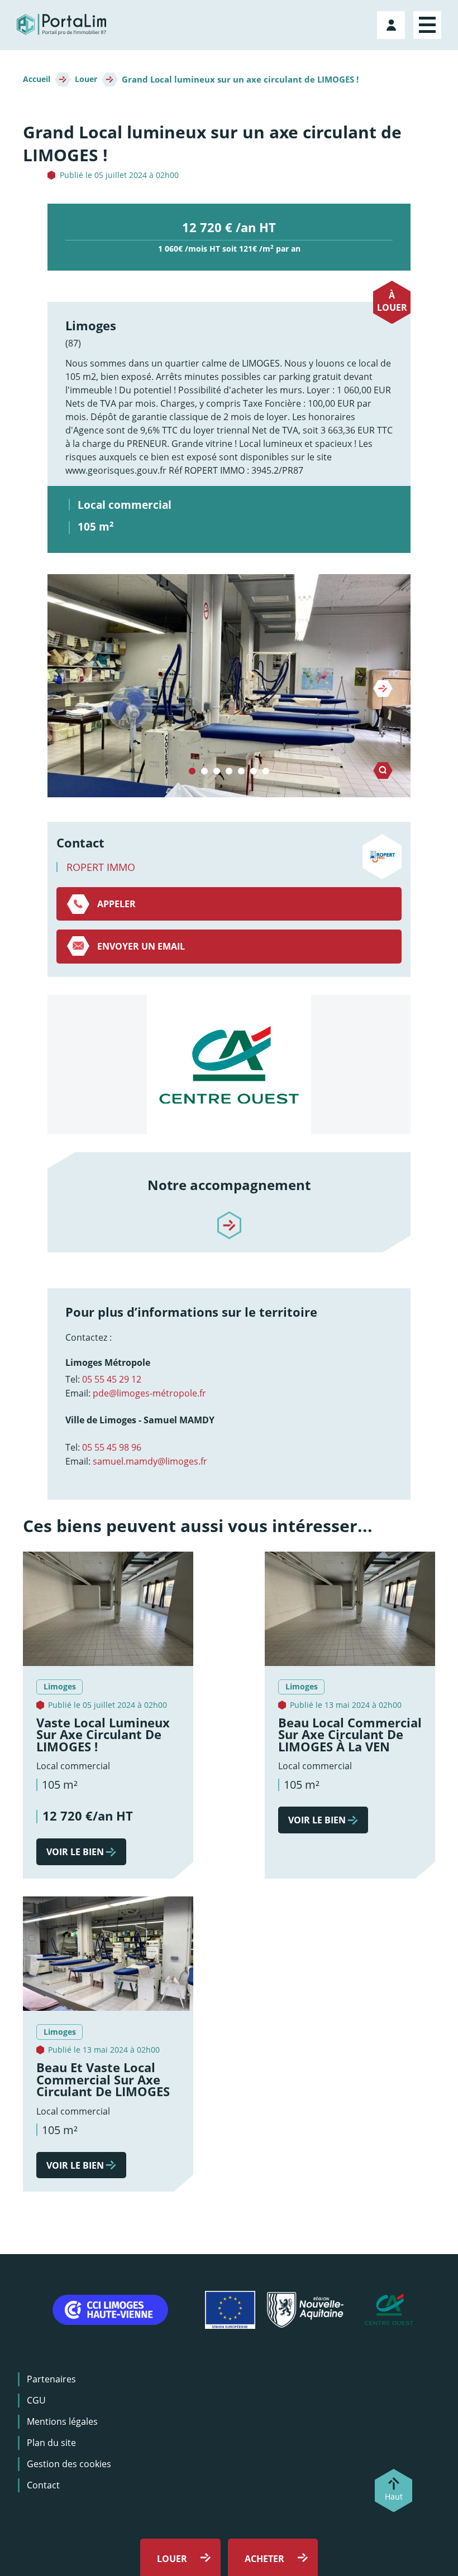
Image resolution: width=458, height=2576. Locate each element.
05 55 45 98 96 (112, 1447)
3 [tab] (217, 772)
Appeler (116, 904)
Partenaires (51, 2379)
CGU (36, 2400)
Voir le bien (75, 1852)
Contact (43, 2485)
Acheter (264, 2559)
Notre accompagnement (229, 1185)
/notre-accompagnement (229, 1216)
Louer (86, 79)
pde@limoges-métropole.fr (149, 1393)
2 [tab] (204, 772)
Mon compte (392, 23)
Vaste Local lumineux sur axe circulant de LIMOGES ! (103, 1735)
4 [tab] (229, 772)
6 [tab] (254, 772)
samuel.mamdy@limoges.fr (150, 1461)
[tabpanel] (229, 686)
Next (383, 688)
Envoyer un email (141, 946)
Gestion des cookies (69, 2464)
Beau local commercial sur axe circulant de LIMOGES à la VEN (350, 1735)
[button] (229, 686)
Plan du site (51, 2443)
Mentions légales (62, 2421)
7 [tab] (266, 772)
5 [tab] (241, 772)
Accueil (37, 79)
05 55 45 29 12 (112, 1379)
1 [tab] (192, 772)
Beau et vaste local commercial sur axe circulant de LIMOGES (103, 2079)
